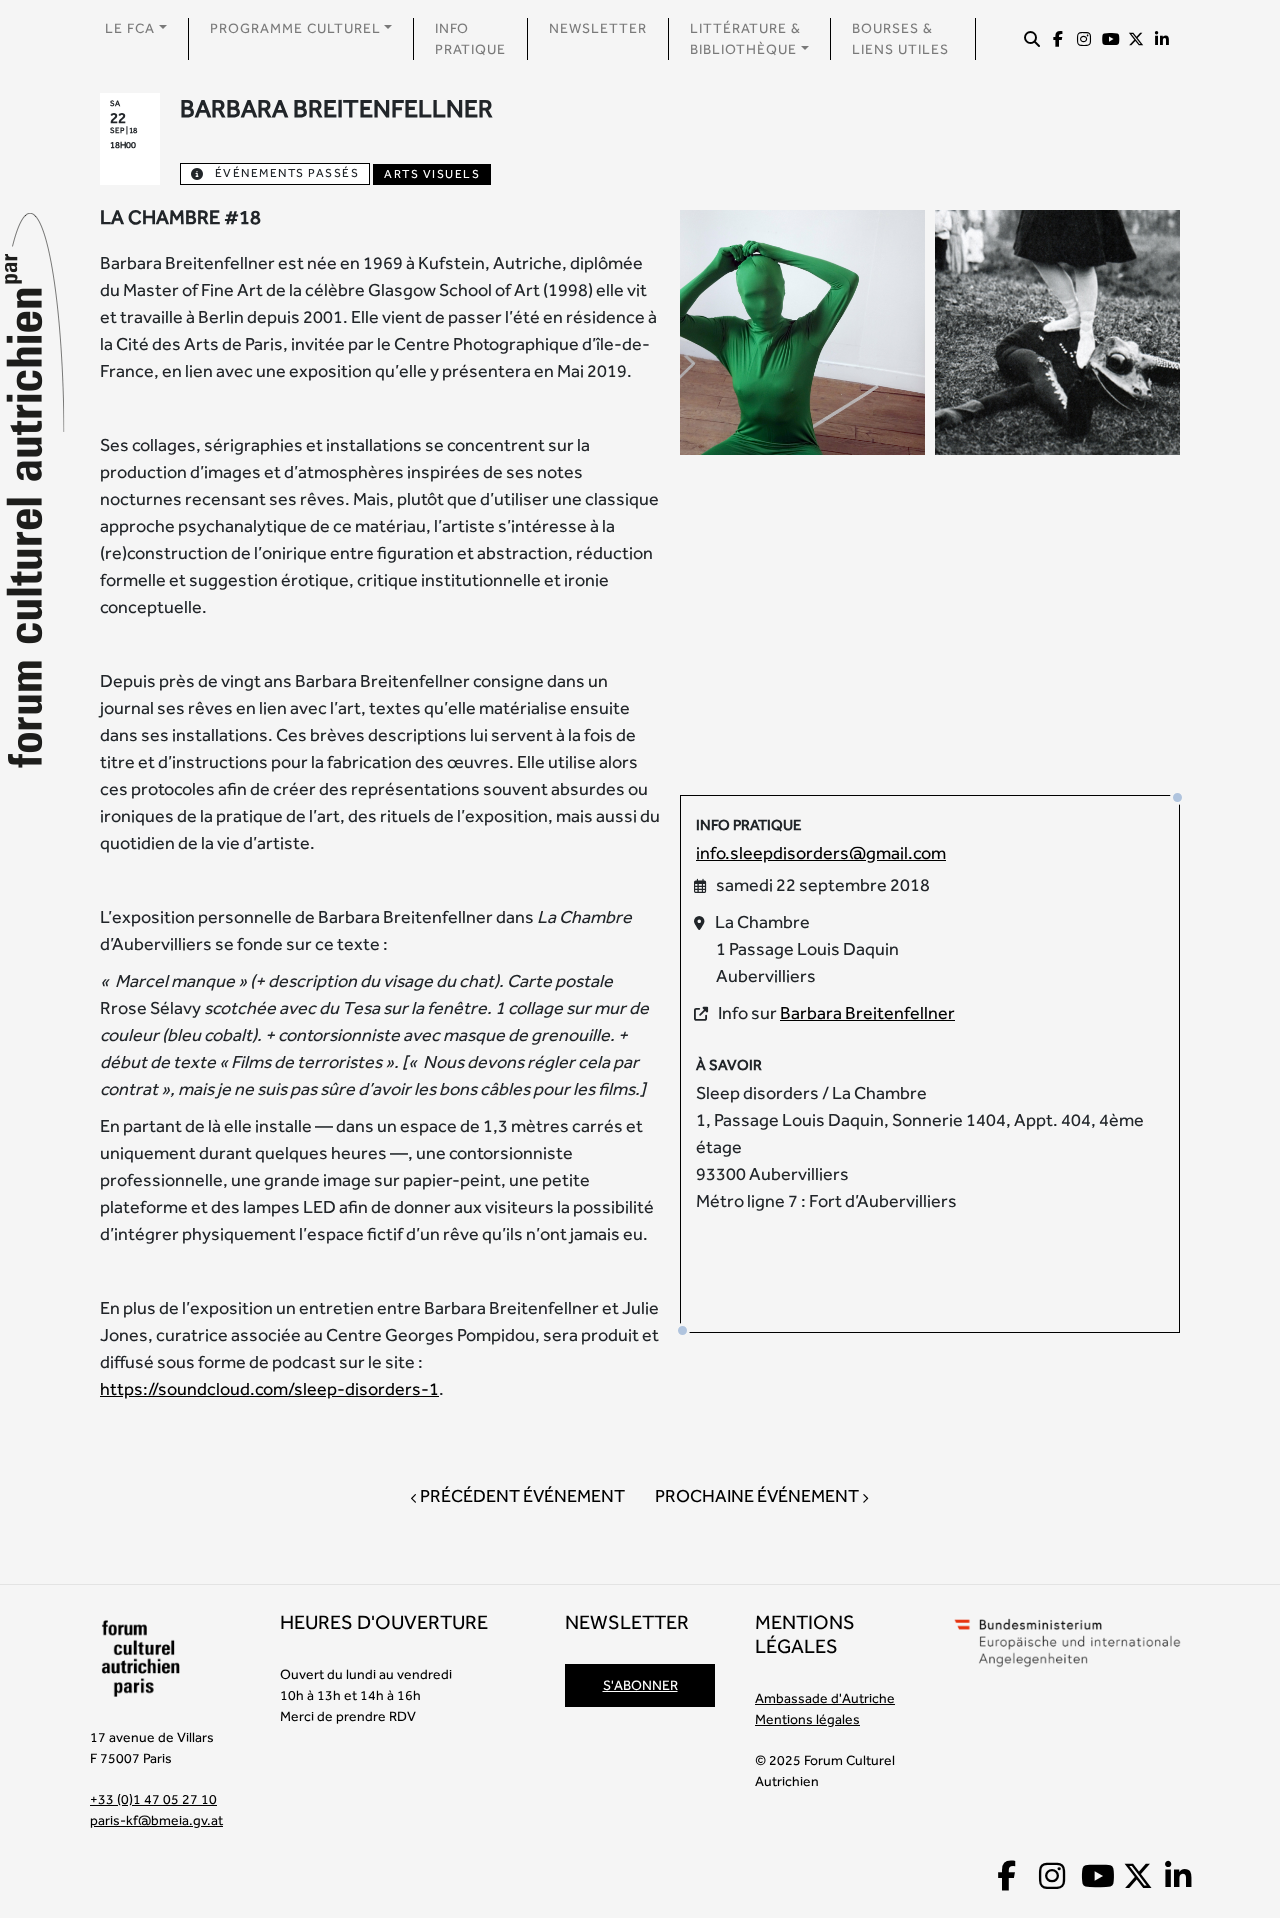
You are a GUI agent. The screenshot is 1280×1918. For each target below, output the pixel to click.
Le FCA (130, 28)
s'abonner (640, 1685)
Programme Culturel (295, 28)
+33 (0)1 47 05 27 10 (153, 1799)
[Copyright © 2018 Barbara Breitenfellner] (802, 330)
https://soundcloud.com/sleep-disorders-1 (269, 1388)
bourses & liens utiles (900, 38)
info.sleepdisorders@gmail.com (821, 852)
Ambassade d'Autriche (825, 1698)
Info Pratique (470, 38)
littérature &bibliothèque (745, 38)
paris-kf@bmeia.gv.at (156, 1820)
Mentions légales (807, 1719)
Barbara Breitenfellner (867, 1012)
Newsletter (598, 28)
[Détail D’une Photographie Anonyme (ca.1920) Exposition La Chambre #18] (1057, 330)
